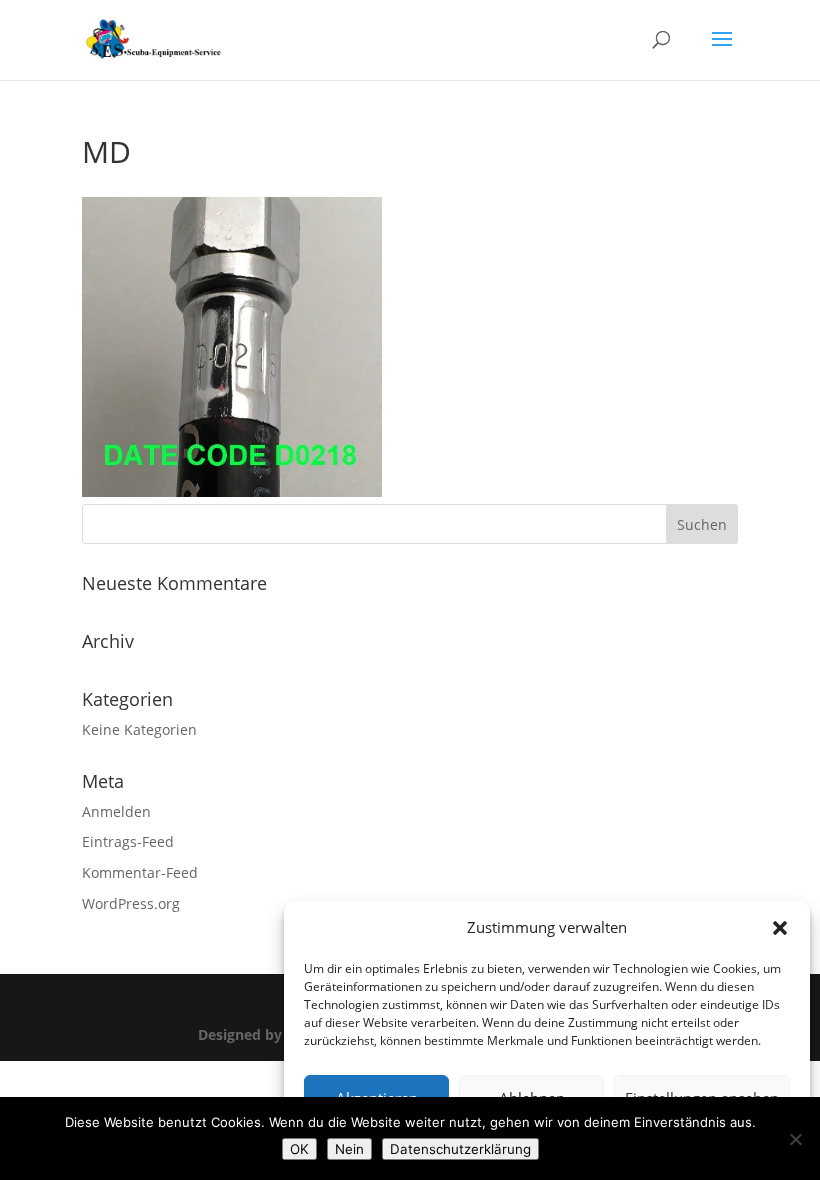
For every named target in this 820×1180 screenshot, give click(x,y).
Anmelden (116, 811)
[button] (780, 928)
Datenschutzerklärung (460, 1149)
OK (299, 1149)
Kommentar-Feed (140, 872)
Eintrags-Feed (128, 841)
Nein (349, 1149)
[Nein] (795, 1139)
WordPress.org (131, 903)
